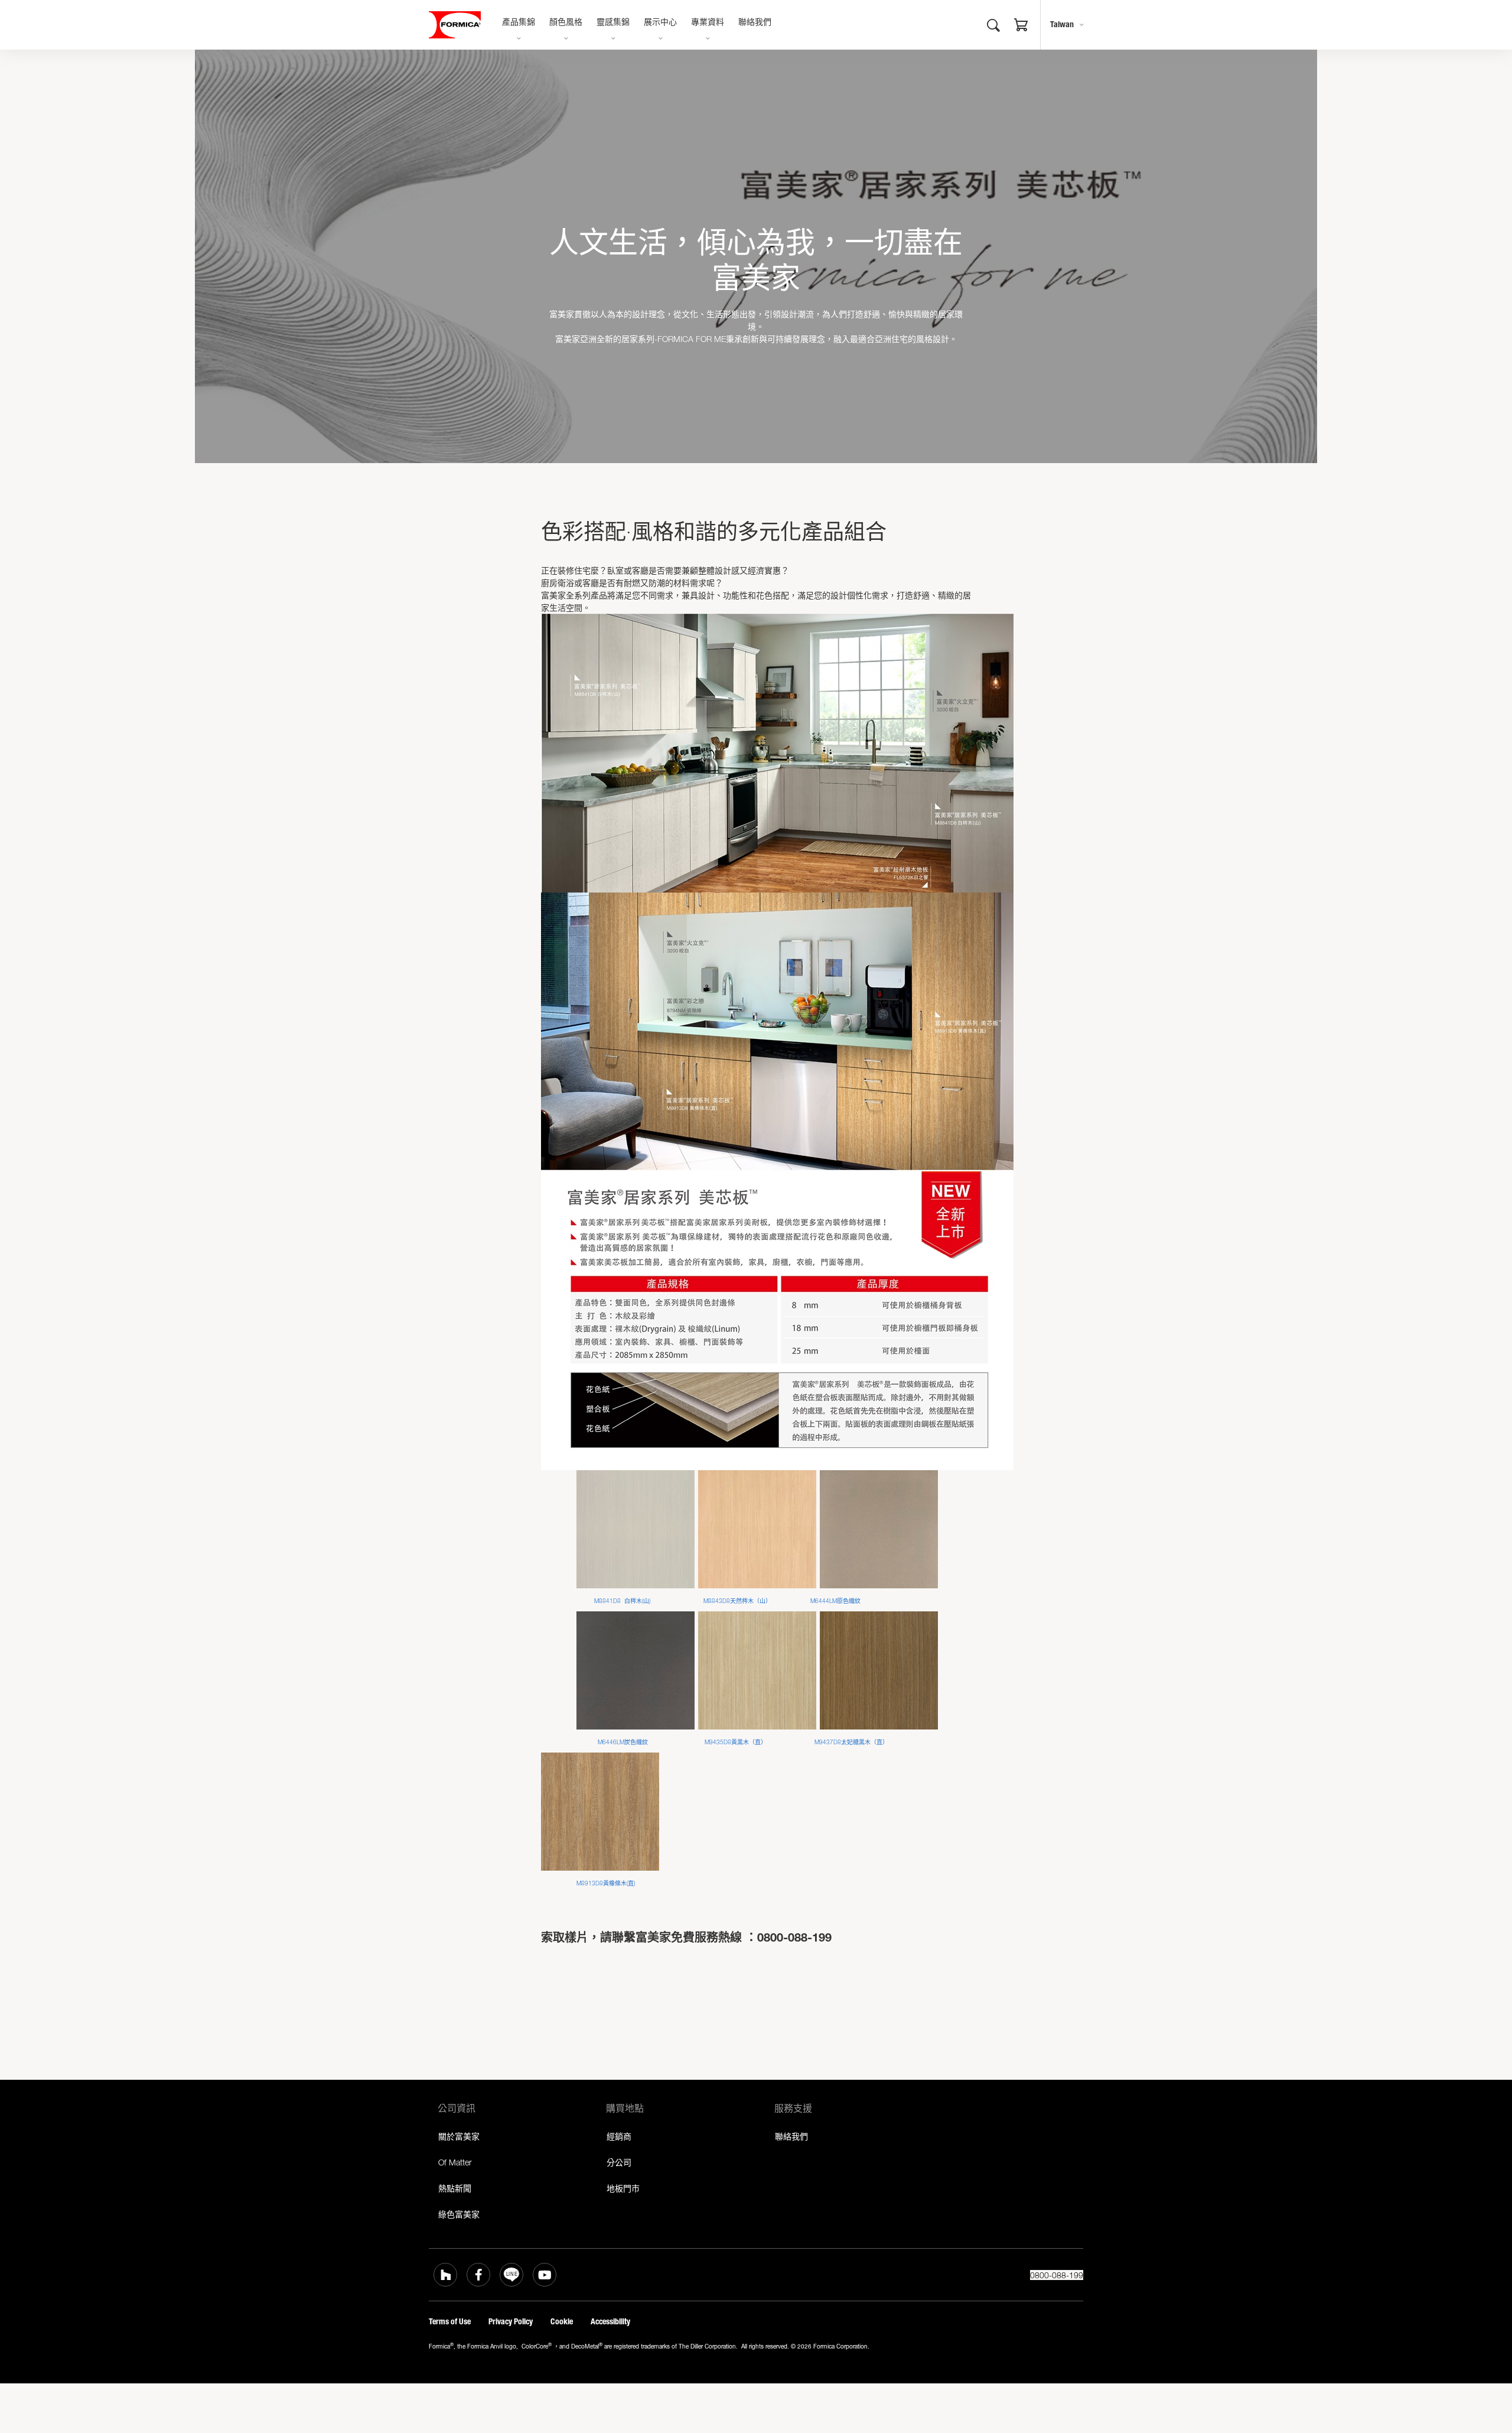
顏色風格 (566, 23)
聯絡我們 (755, 23)
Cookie (562, 2322)
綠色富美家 (459, 2214)
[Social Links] (445, 2275)
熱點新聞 (455, 2188)
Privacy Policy (511, 2322)
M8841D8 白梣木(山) (623, 1601)
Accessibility (610, 2322)
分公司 (619, 2162)
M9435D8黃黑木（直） (736, 1742)
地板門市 (623, 2188)
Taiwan (1062, 25)
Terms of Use (450, 2322)
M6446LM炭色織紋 (625, 1742)
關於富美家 (459, 2136)
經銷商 (619, 2136)
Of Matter (455, 2162)
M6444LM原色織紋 (835, 1601)
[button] (1021, 27)
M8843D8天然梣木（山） (737, 1601)
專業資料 (708, 23)
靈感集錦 (613, 23)
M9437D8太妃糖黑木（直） (851, 1742)
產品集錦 (519, 23)
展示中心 (660, 23)
